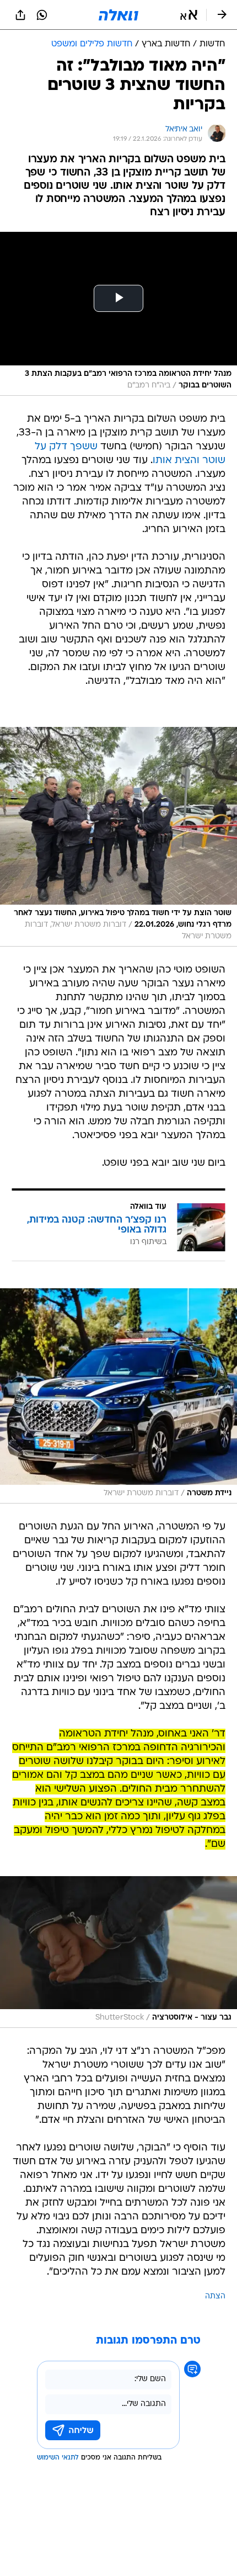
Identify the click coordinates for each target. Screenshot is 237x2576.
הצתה (215, 2296)
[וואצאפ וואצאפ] (42, 15)
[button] (189, 15)
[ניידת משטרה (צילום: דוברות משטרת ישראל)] (118, 1396)
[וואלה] (118, 15)
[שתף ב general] (20, 15)
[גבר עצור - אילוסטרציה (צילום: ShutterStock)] (118, 1952)
